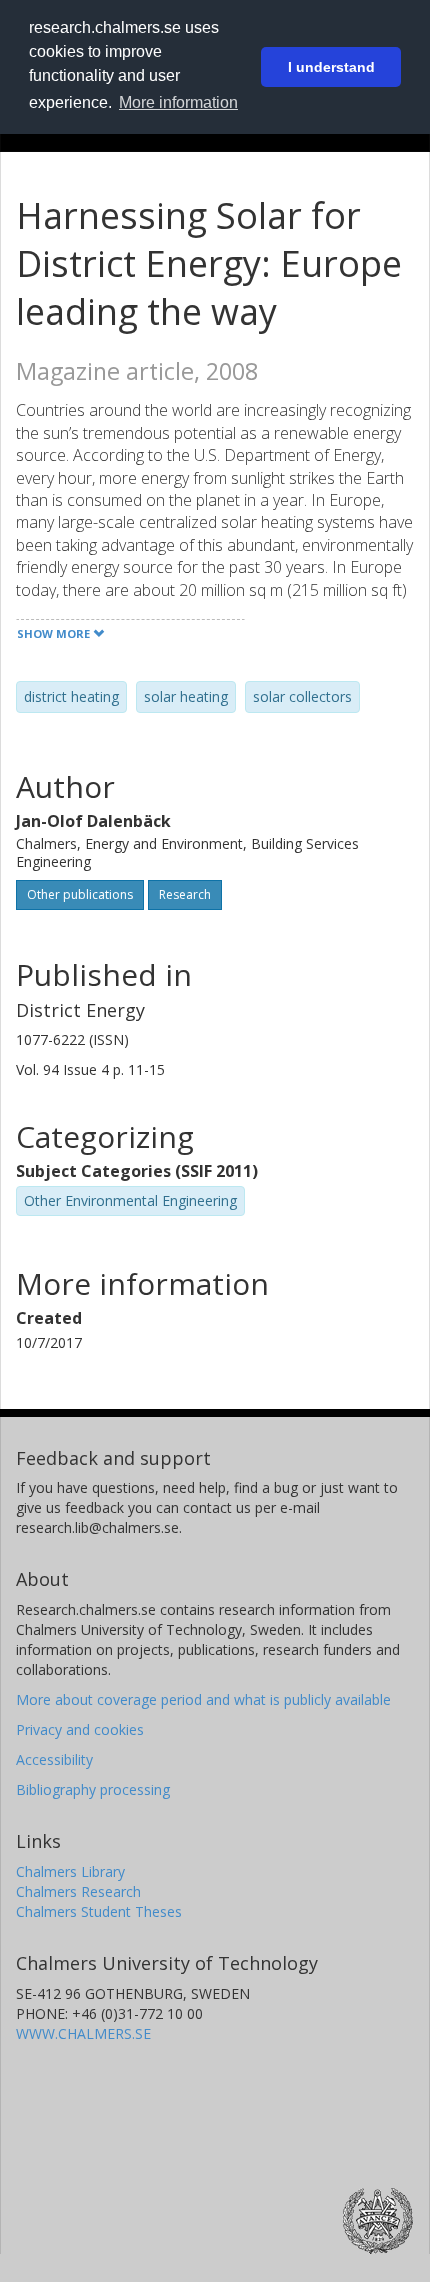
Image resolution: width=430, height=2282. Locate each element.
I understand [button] (331, 67)
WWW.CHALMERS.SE (83, 2033)
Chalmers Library (70, 1871)
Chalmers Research (78, 1891)
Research (185, 894)
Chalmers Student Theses (99, 1911)
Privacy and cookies (80, 1729)
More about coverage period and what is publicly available (203, 1699)
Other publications (80, 894)
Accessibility (54, 1759)
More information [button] (178, 102)
